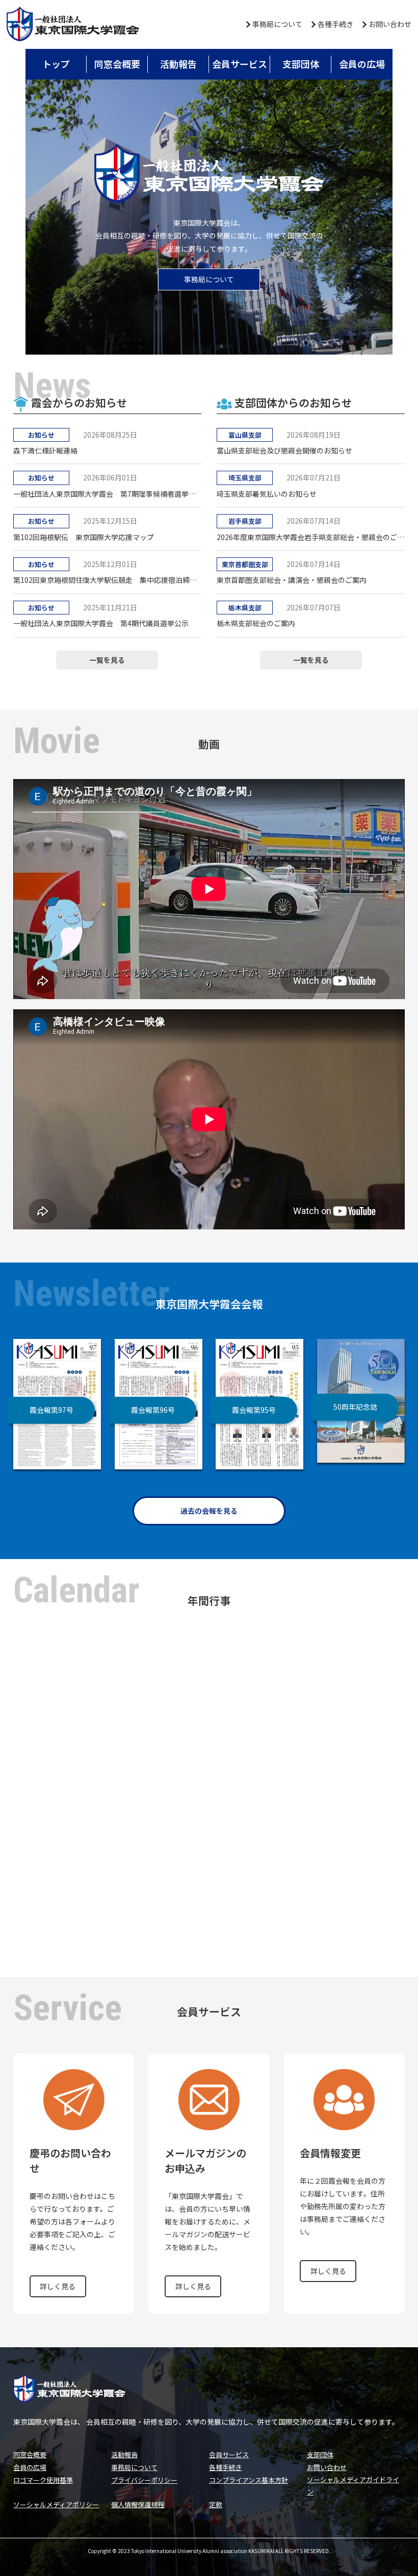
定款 (216, 2504)
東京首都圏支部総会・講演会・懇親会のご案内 (292, 580)
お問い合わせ (390, 24)
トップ (56, 64)
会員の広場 (362, 64)
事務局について (277, 24)
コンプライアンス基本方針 (249, 2480)
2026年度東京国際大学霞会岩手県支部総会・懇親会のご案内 (310, 537)
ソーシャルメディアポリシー (56, 2504)
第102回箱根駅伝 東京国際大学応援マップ (84, 537)
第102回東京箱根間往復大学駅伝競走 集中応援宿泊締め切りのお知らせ (107, 580)
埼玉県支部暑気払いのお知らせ (267, 494)
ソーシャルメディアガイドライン (353, 2485)
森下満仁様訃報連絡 (45, 450)
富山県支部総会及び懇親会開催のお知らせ (284, 450)
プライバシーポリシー (144, 2480)
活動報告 (178, 64)
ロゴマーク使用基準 (43, 2480)
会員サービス (240, 64)
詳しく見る (58, 2286)
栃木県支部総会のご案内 (256, 623)
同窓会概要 (117, 64)
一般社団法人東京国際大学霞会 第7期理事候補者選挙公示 (107, 494)
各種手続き (335, 24)
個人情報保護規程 (138, 2504)
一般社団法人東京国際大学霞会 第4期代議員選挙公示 (101, 623)
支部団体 (301, 64)
